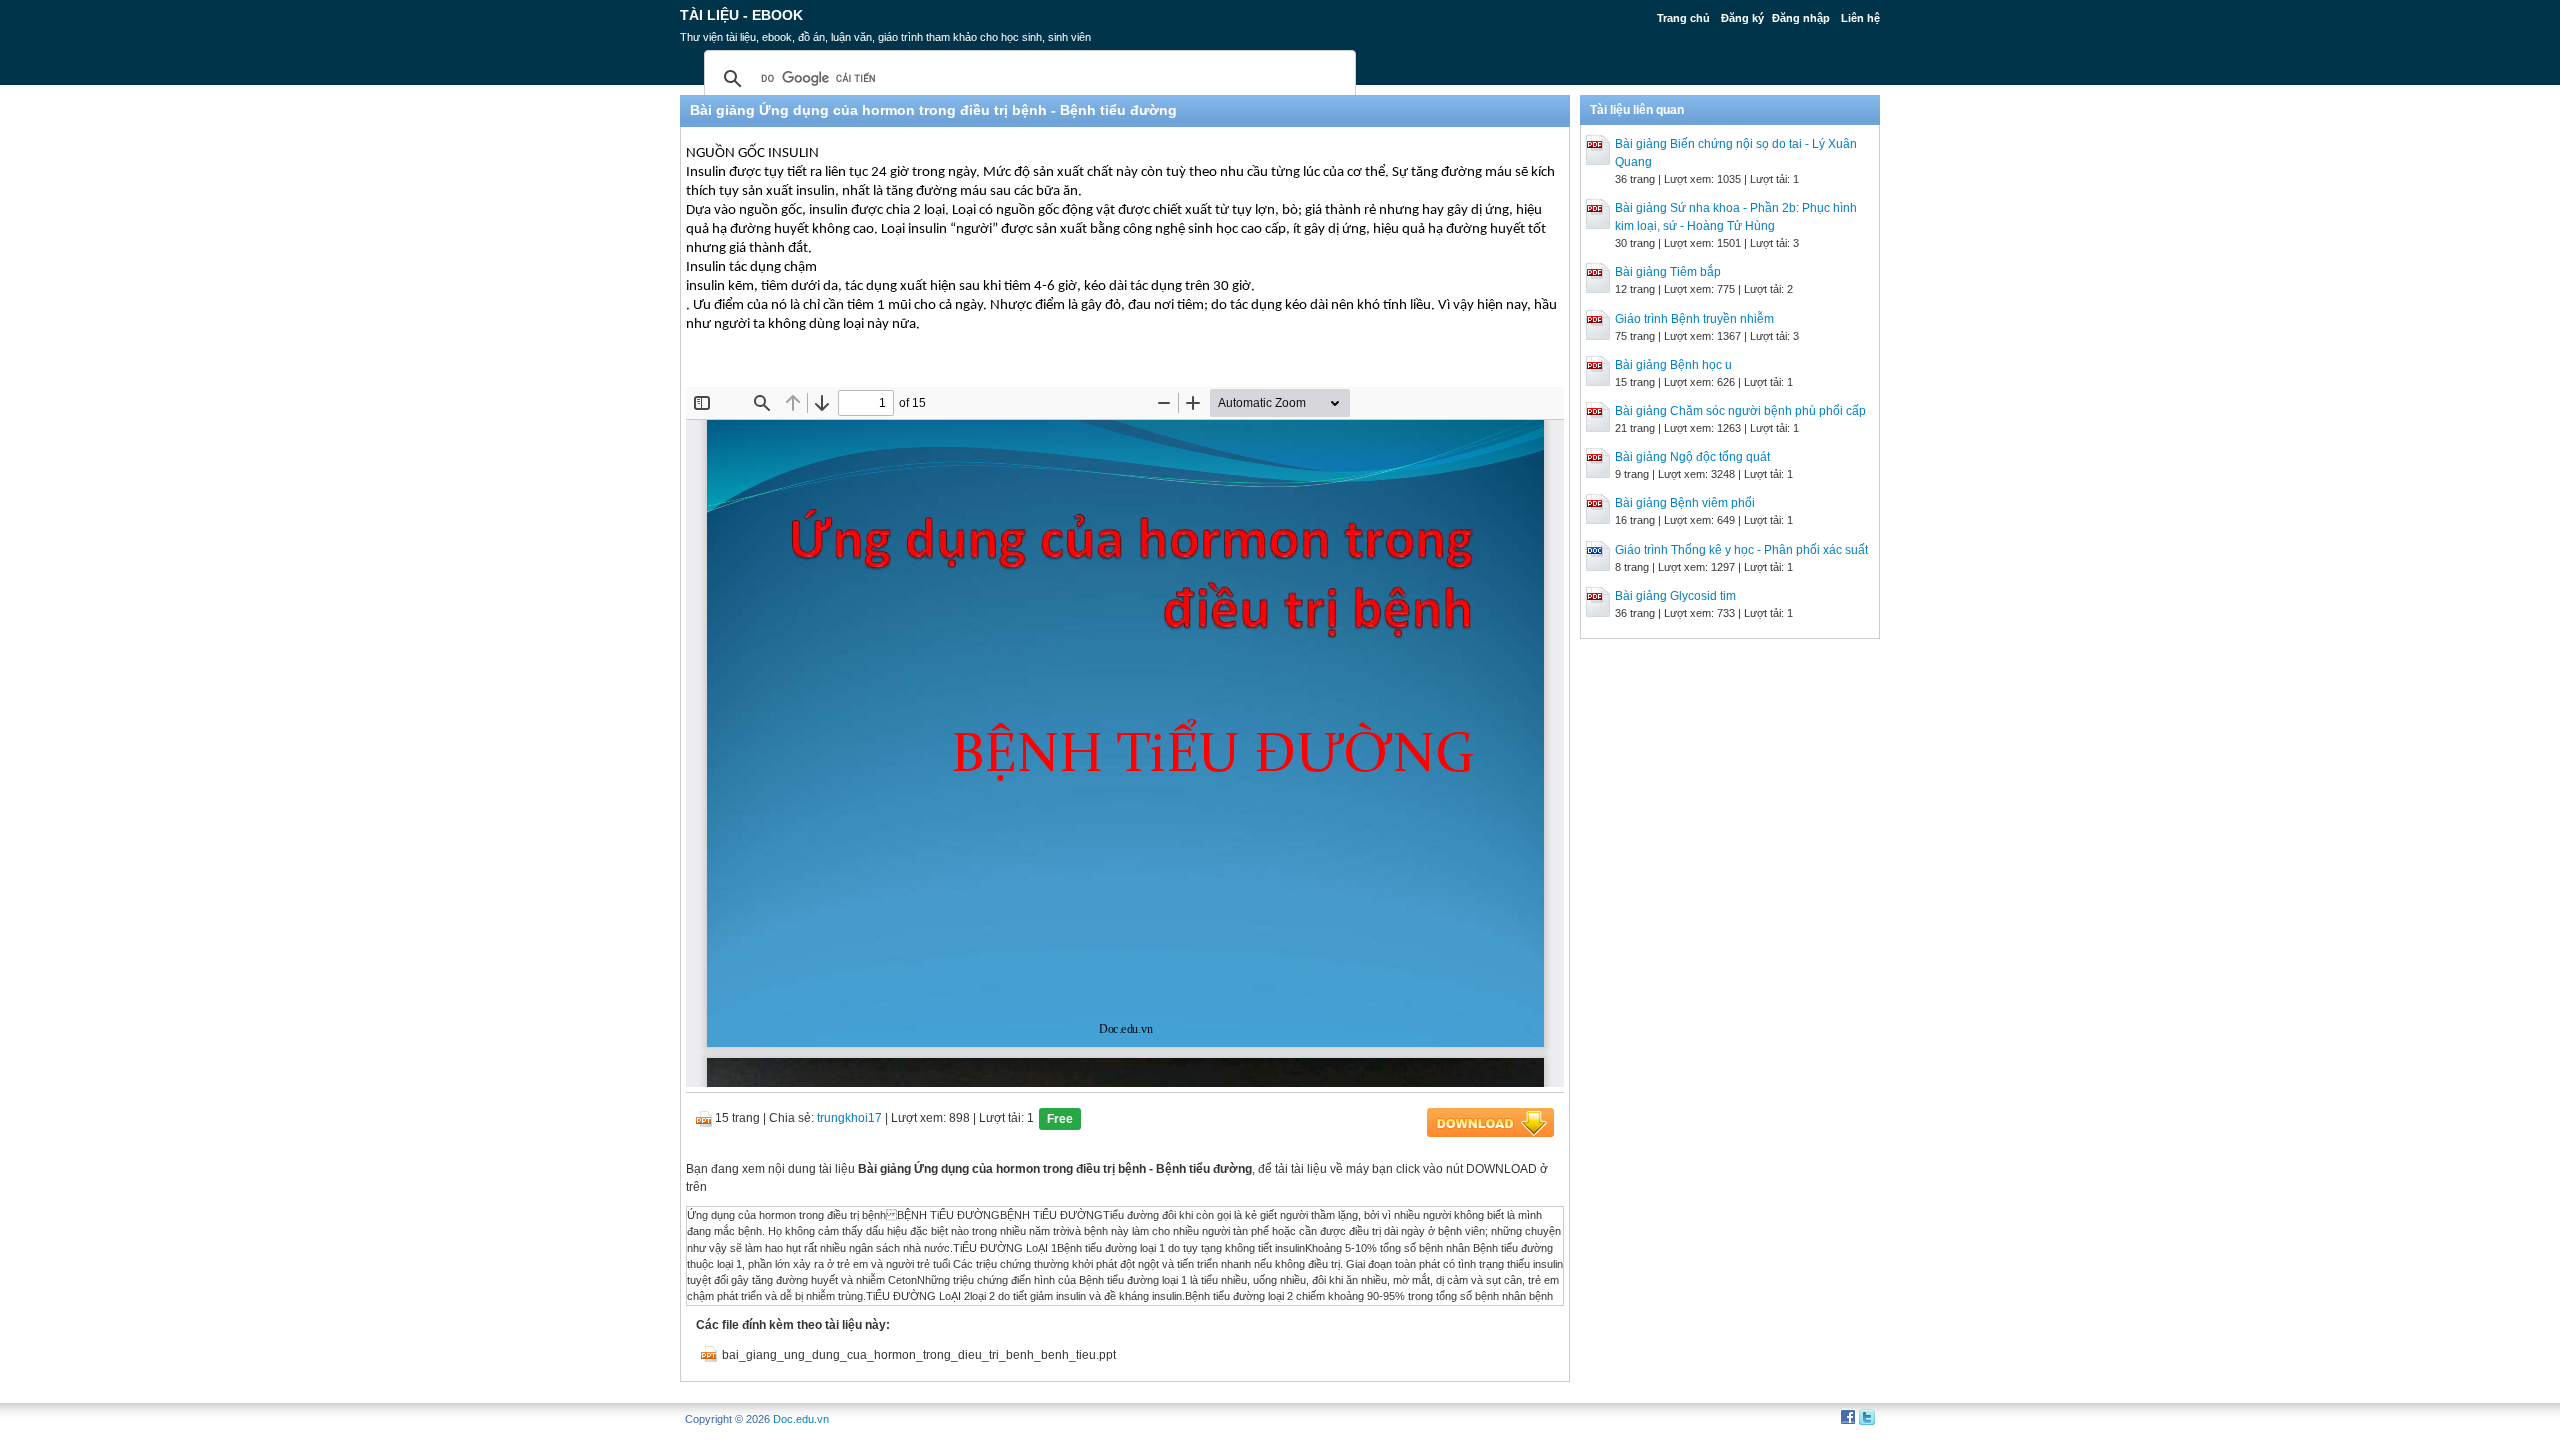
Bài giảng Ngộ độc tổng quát (1692, 457)
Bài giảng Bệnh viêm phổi (1685, 503)
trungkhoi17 (849, 1118)
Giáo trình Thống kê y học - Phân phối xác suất (1741, 550)
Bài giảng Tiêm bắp (1668, 272)
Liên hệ (1860, 18)
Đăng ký (1742, 18)
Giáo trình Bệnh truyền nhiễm (1694, 319)
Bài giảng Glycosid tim (1675, 596)
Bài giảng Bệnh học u (1673, 365)
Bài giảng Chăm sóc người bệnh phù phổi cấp (1740, 411)
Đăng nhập (1801, 18)
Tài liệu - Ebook (741, 15)
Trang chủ (1683, 18)
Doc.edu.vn (801, 1419)
